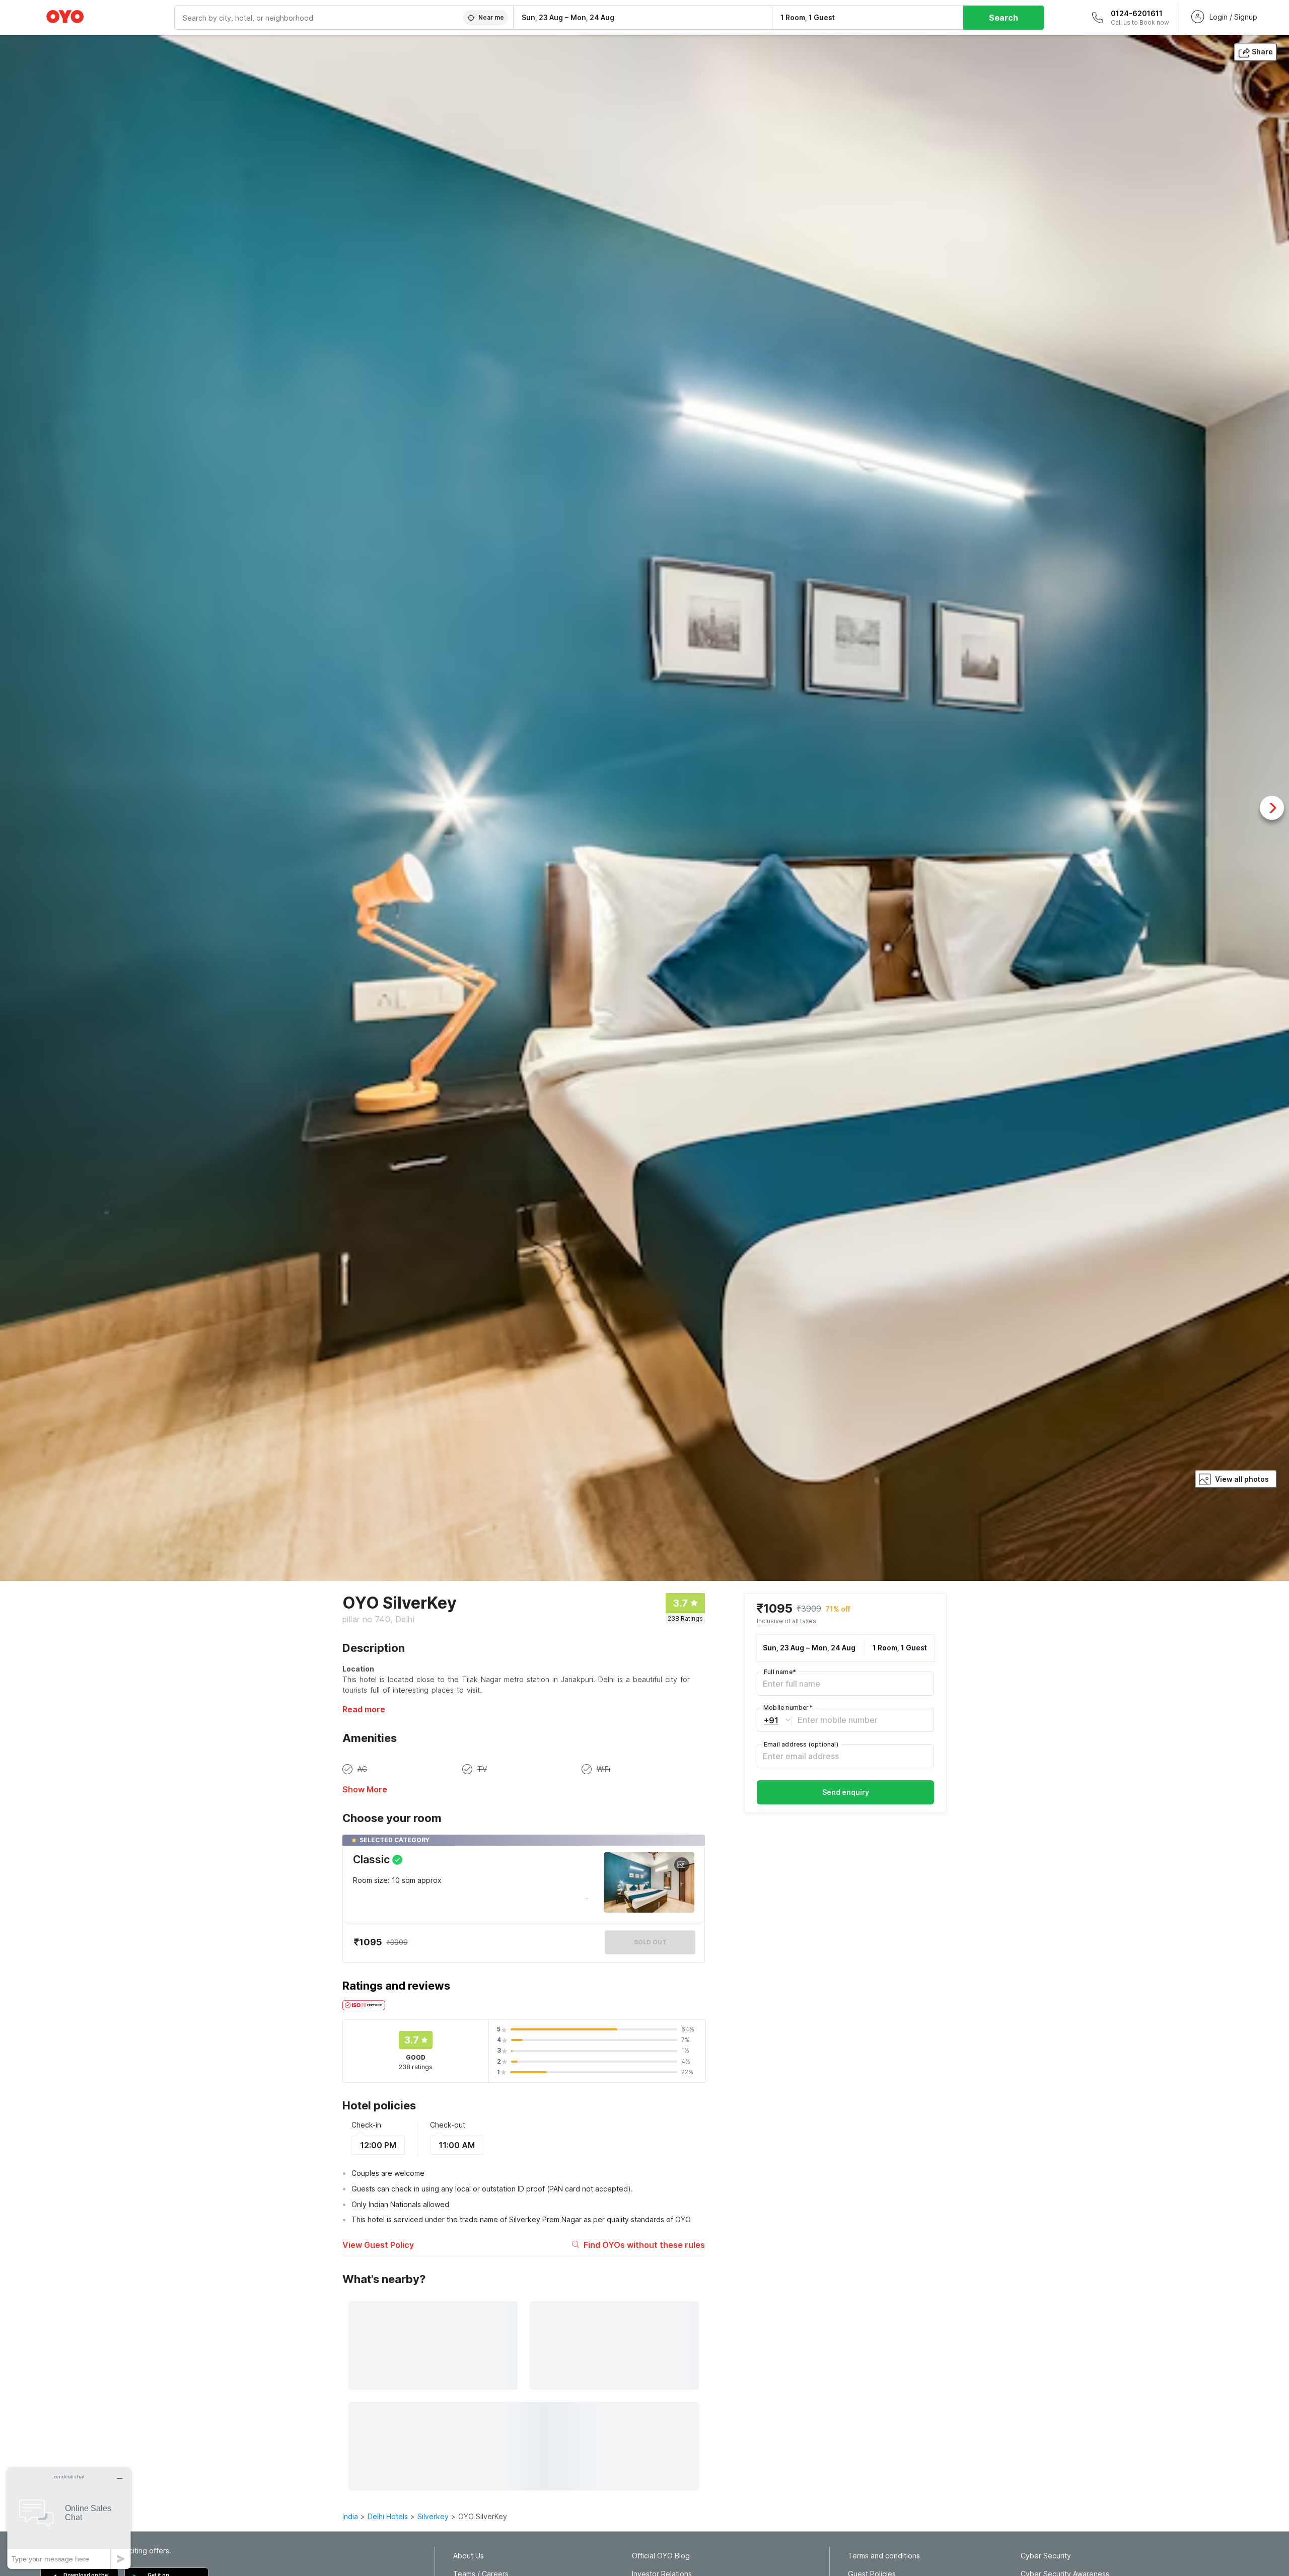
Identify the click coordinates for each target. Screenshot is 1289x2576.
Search (1004, 18)
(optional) (801, 1744)
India (350, 2516)
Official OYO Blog (661, 2556)
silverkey (433, 2516)
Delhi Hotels (388, 2516)
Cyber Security (1046, 2556)
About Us (469, 2556)
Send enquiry (846, 1792)
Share (1262, 52)
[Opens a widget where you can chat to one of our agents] (69, 2518)
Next (1272, 808)
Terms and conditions (884, 2556)
